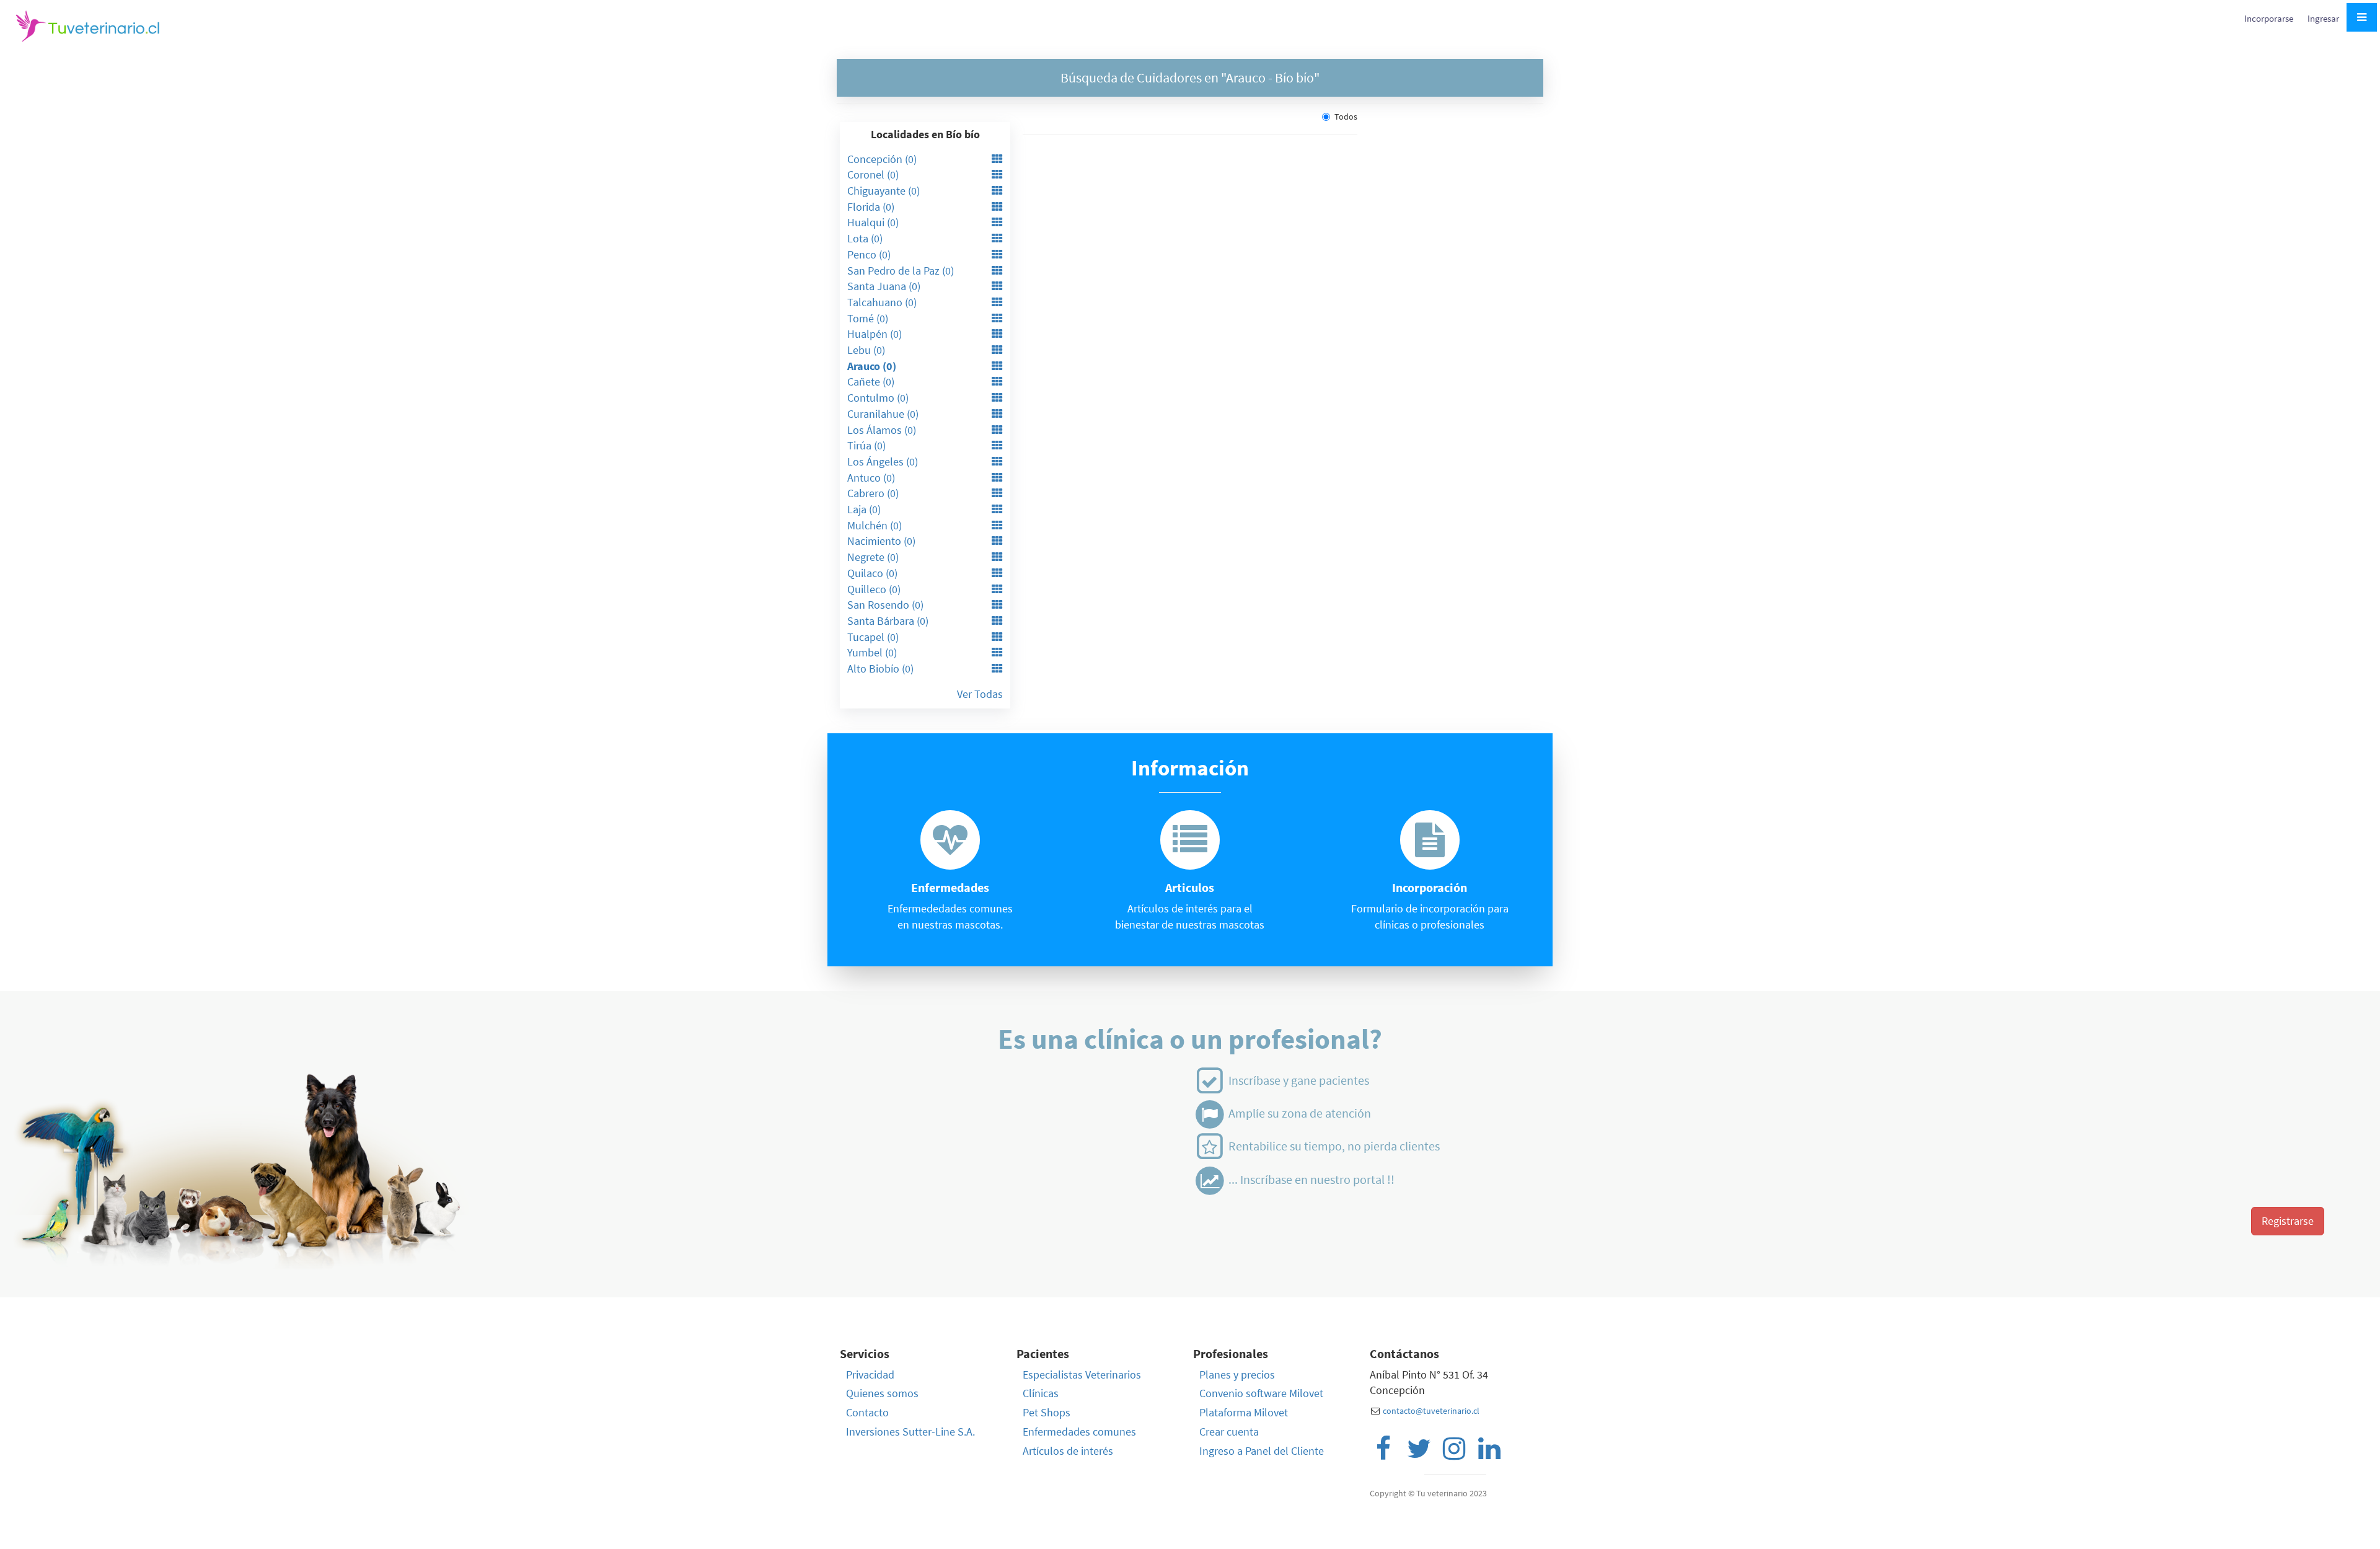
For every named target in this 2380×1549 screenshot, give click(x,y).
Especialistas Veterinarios (1082, 1375)
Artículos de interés (1068, 1451)
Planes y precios (1237, 1375)
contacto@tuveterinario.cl (1431, 1411)
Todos (1346, 117)
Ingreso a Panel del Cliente (1262, 1451)
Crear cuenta (1229, 1432)
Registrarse (2288, 1221)
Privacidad (870, 1375)
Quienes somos (882, 1393)
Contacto (867, 1412)
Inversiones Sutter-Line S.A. (910, 1432)
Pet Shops (1047, 1412)
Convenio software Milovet (1261, 1393)
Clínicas (1041, 1393)
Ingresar (2323, 18)
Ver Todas (980, 694)
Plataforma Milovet (1244, 1412)
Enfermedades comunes (1079, 1432)
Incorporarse (2270, 18)
